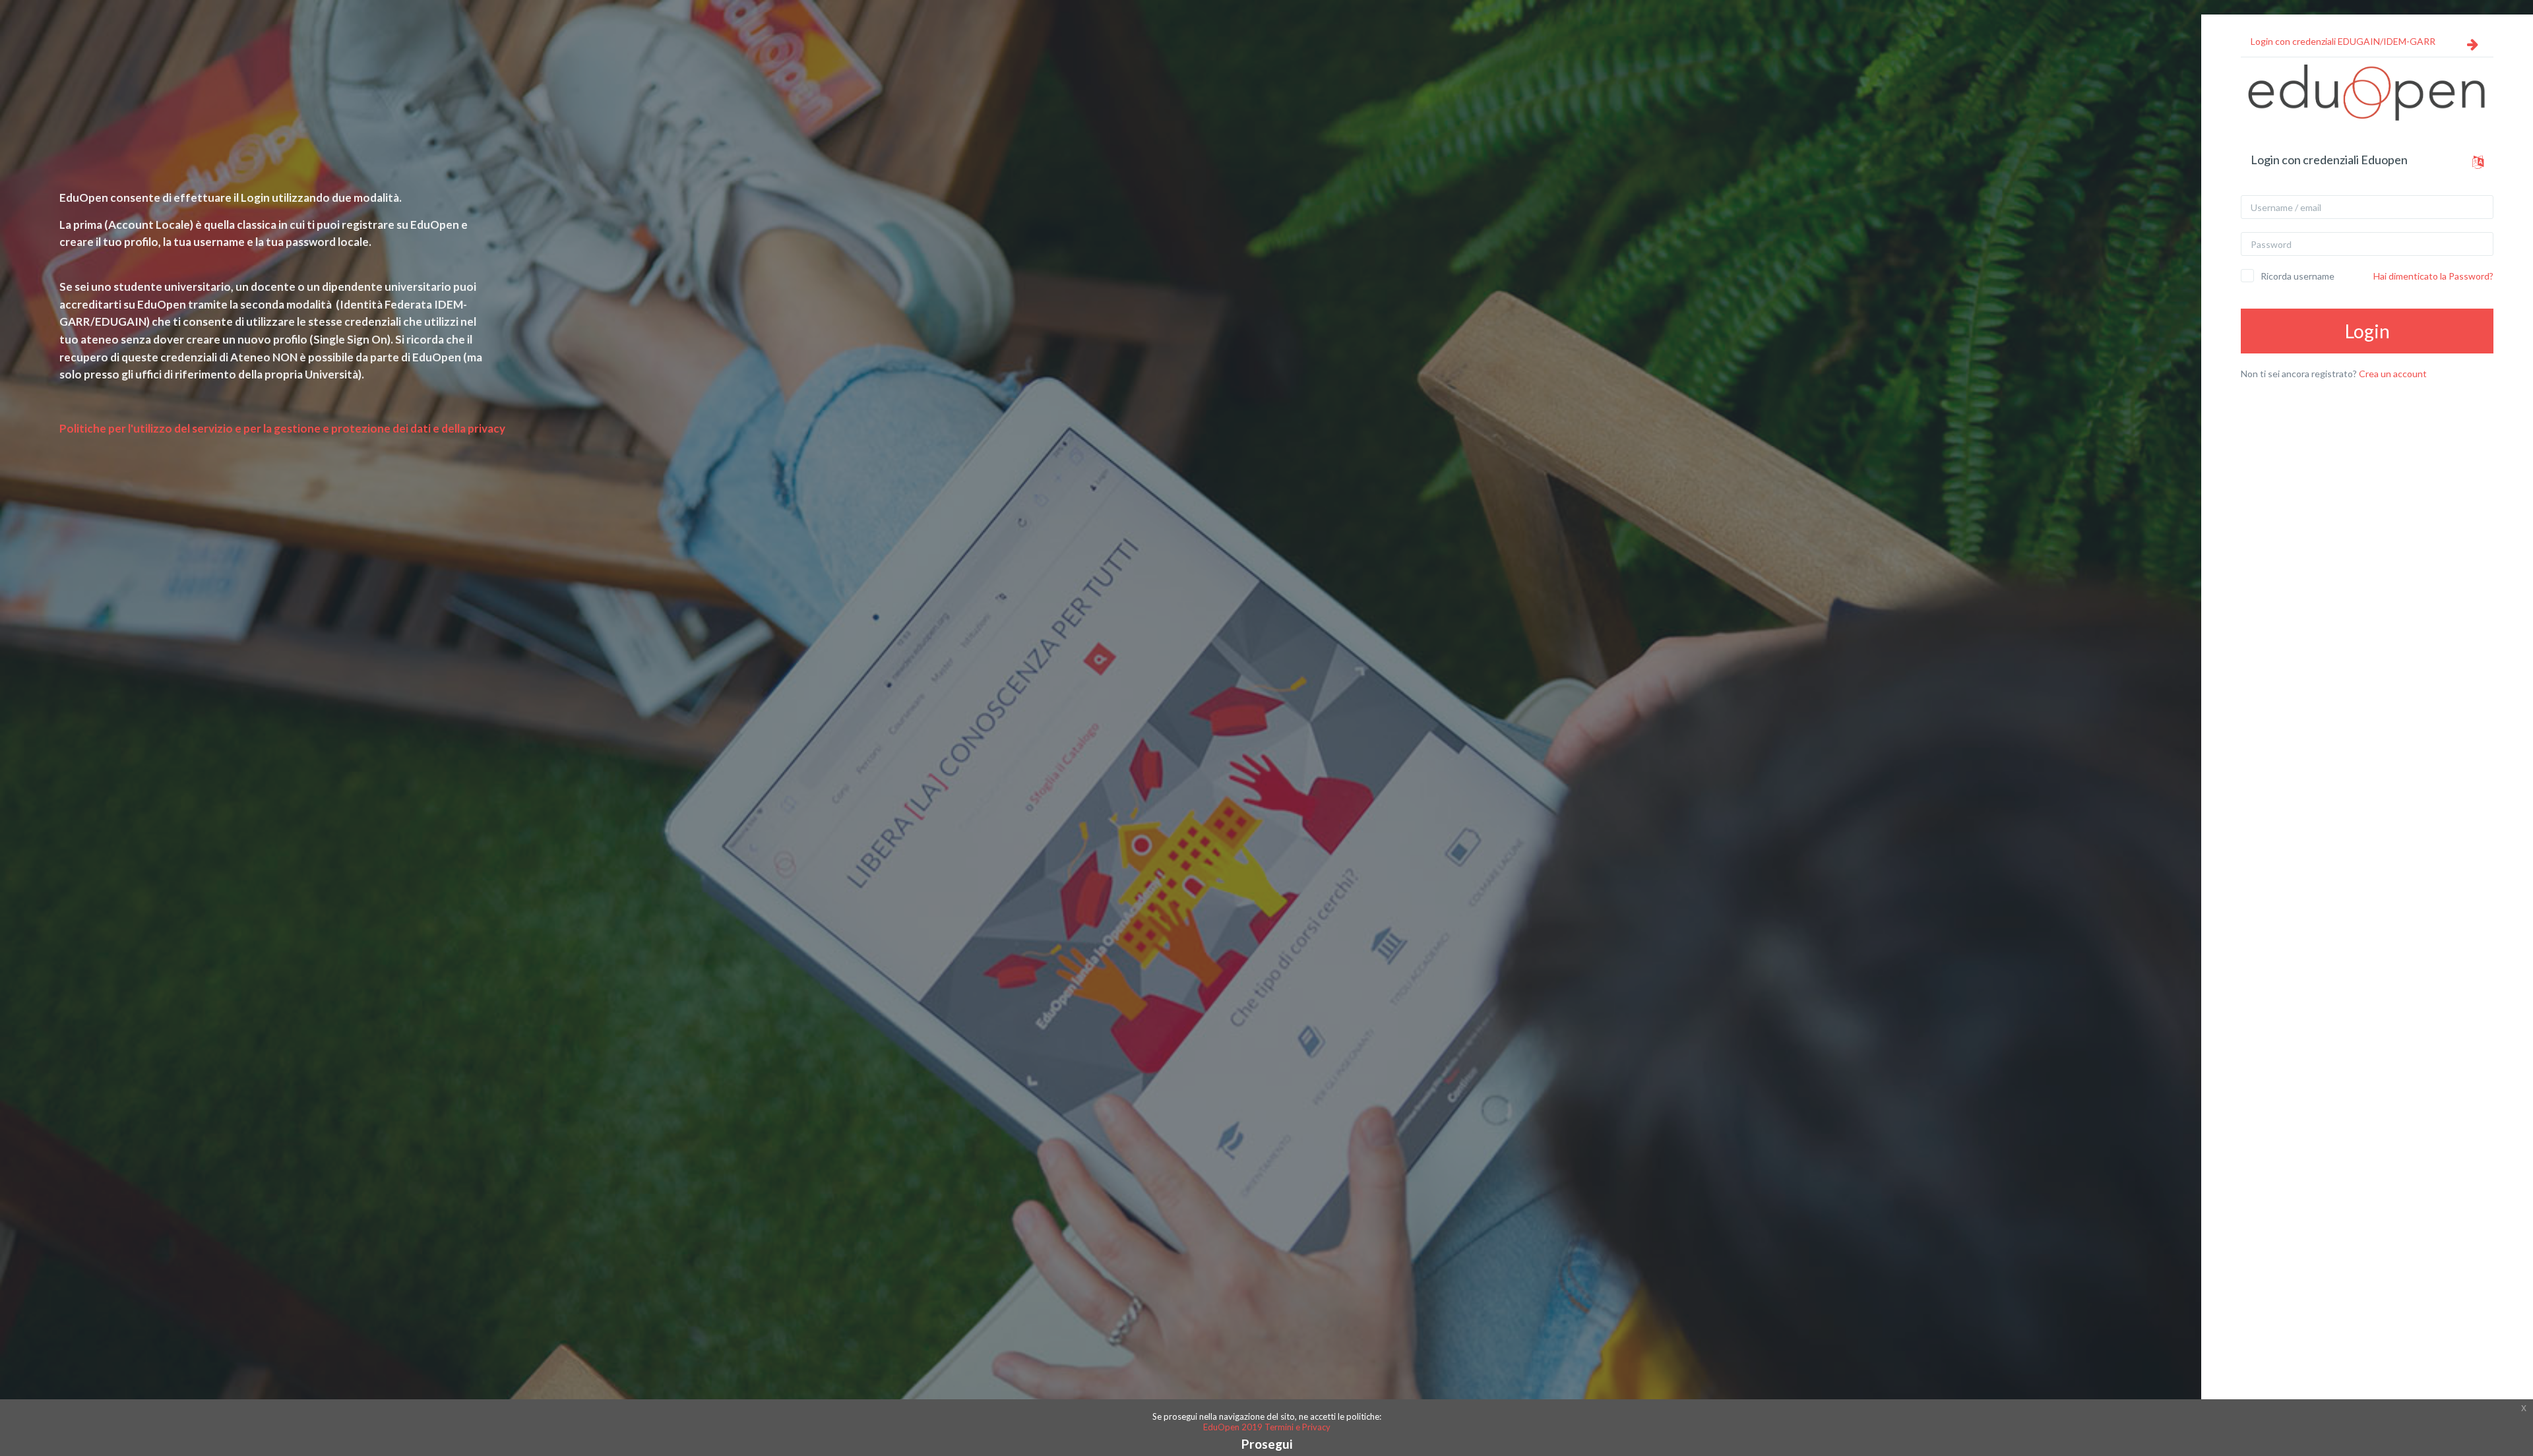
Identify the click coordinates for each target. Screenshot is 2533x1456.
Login (2367, 331)
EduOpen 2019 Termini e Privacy (1267, 1427)
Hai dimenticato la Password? (2433, 276)
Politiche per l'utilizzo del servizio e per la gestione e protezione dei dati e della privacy (282, 428)
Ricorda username (2298, 276)
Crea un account (2393, 374)
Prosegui (1267, 1444)
